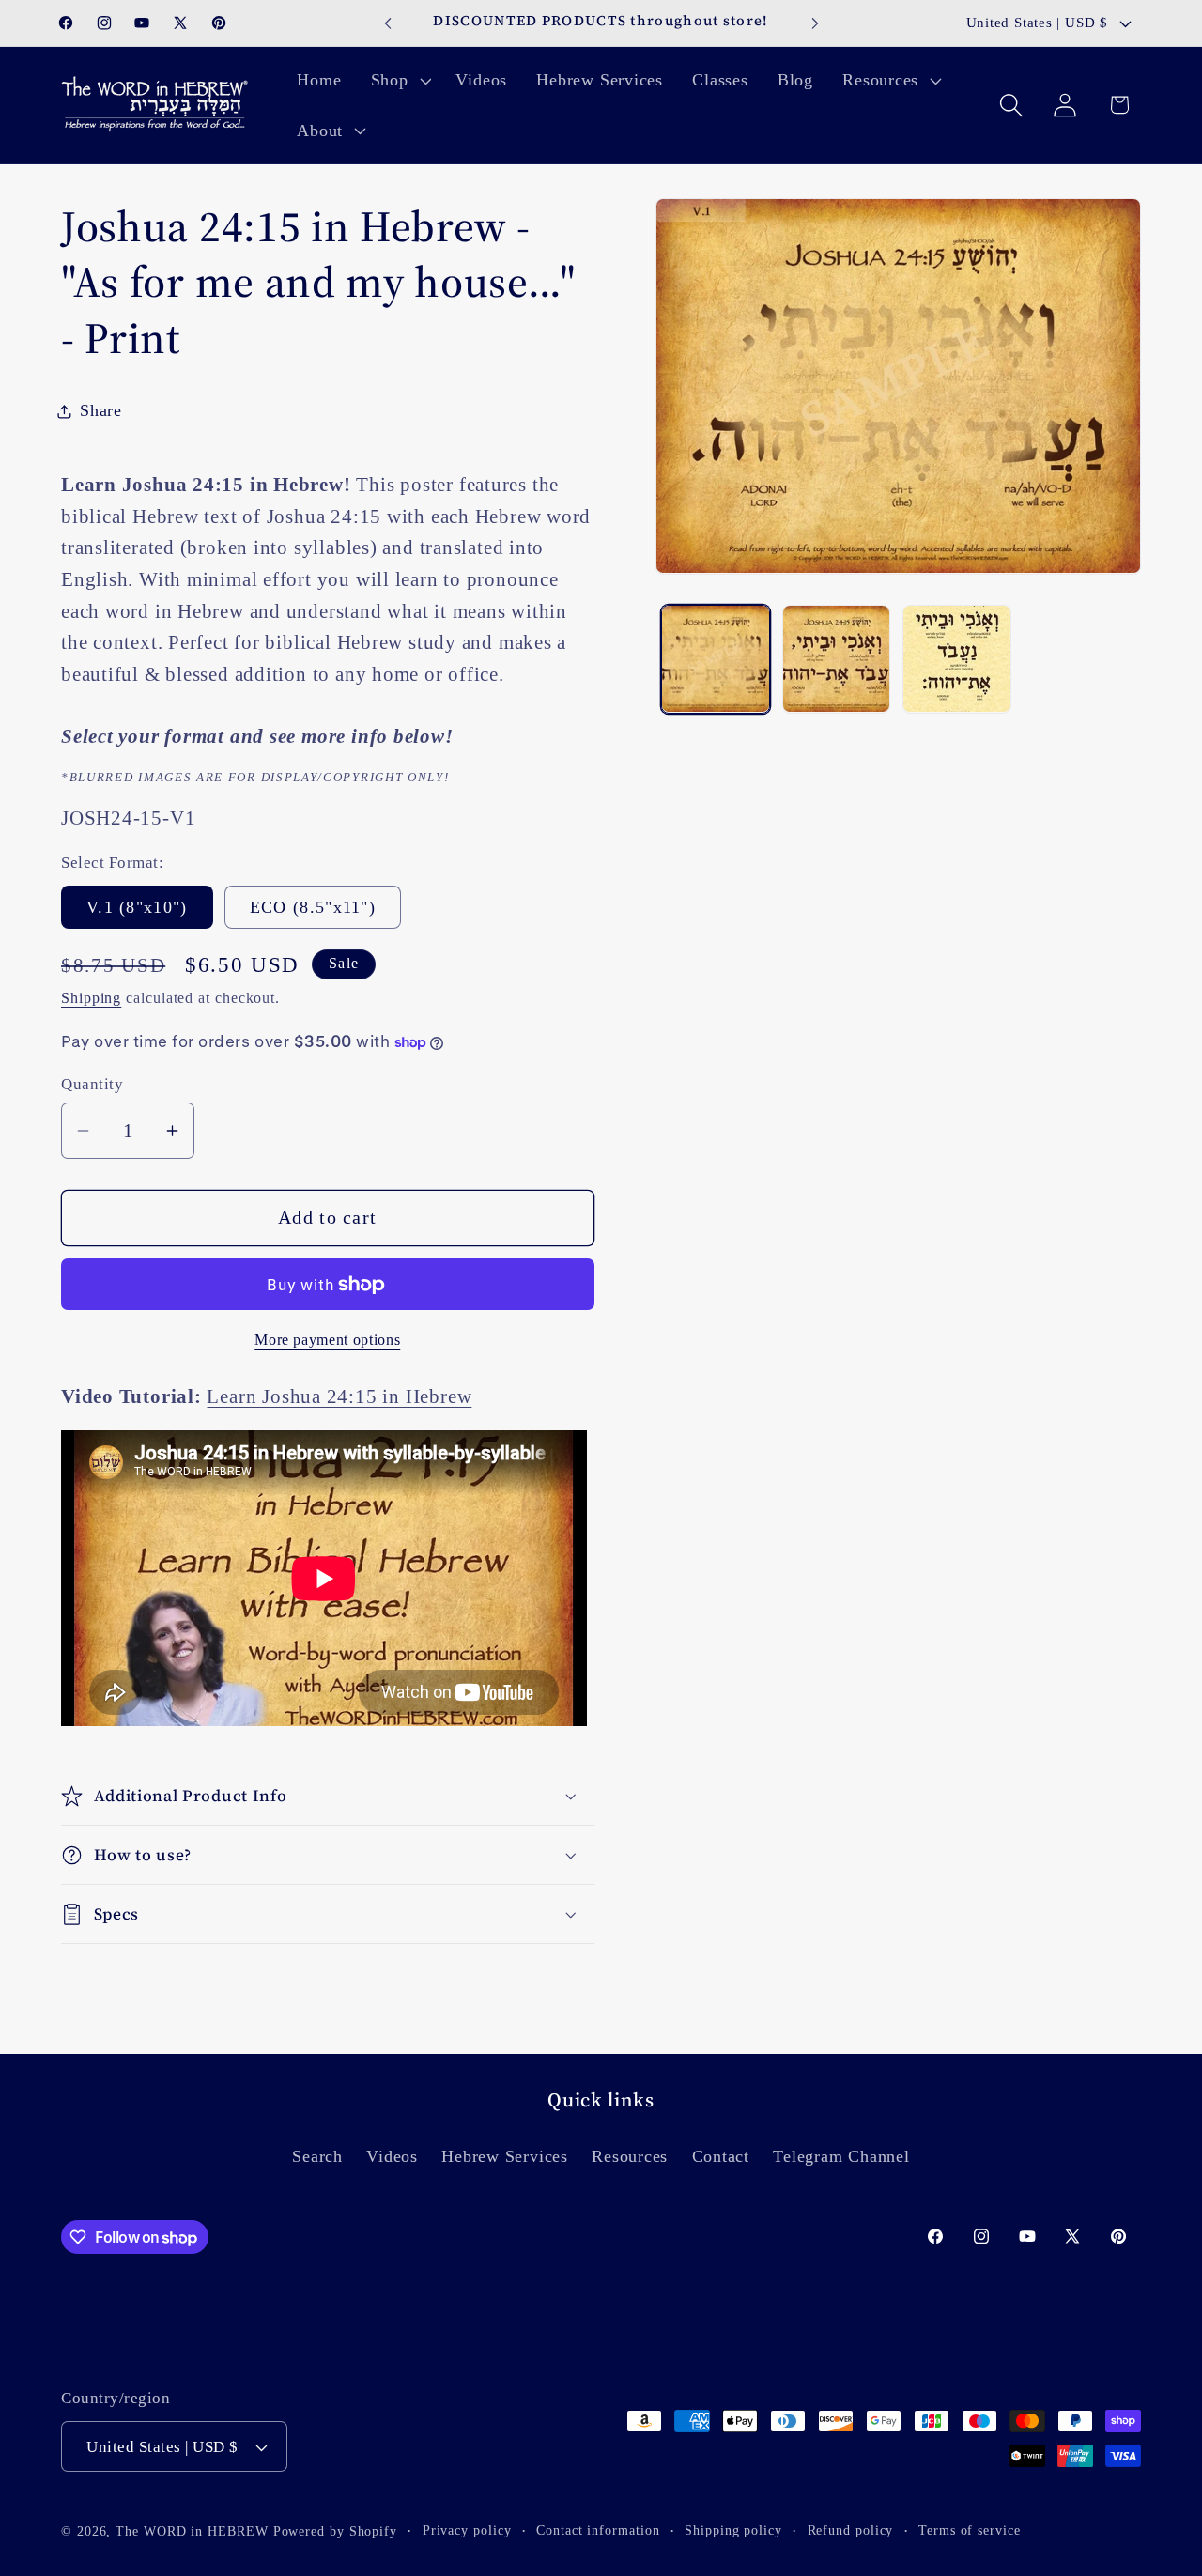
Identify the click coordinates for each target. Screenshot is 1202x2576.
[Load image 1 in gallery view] (716, 659)
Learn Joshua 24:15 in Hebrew (339, 1396)
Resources (630, 2156)
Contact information (598, 2530)
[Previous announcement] (388, 23)
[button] (399, 80)
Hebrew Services (505, 2156)
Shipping (91, 998)
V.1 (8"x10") (137, 907)
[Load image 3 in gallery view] (837, 659)
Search (317, 2156)
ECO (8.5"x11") (313, 907)
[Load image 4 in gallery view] (957, 659)
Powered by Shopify (335, 2531)
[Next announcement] (815, 23)
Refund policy (851, 2530)
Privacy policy (467, 2530)
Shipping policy (733, 2530)
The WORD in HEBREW (192, 2531)
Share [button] (101, 410)
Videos (392, 2156)
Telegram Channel (841, 2156)
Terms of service (970, 2530)
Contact (721, 2156)
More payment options (327, 1340)
